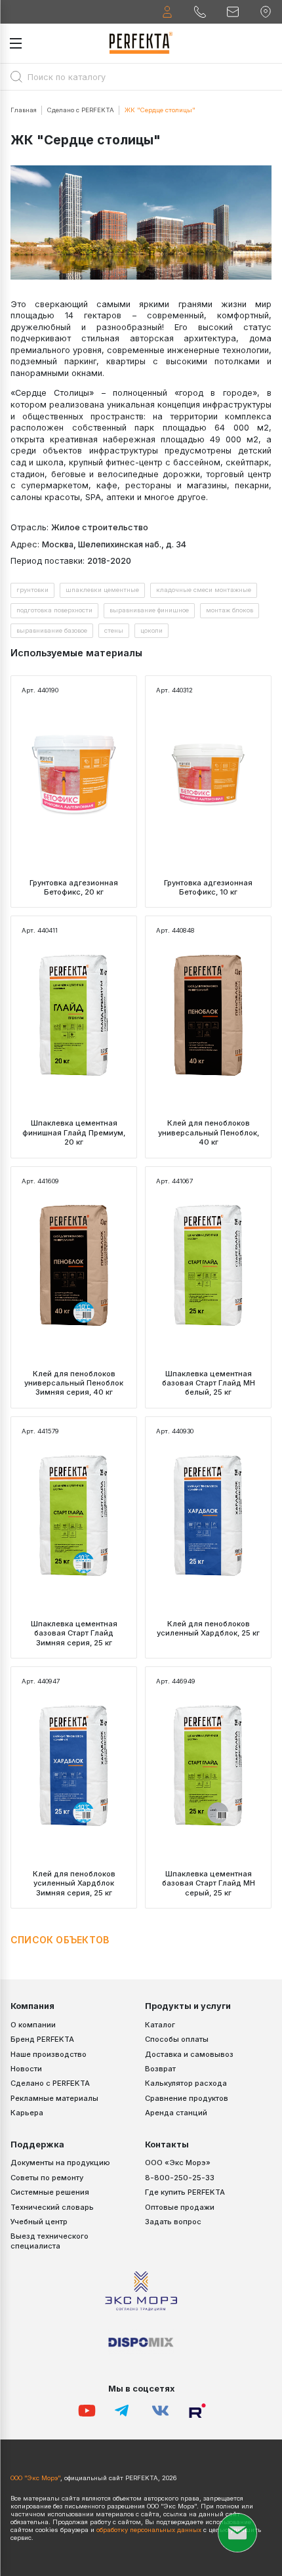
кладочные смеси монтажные (204, 590)
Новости (26, 2069)
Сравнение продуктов (187, 2098)
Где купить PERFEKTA (185, 2192)
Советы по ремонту (47, 2178)
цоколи (151, 630)
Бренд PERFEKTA (42, 2039)
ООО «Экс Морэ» (178, 2163)
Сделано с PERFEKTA (81, 110)
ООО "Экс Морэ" (35, 2478)
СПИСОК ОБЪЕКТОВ (60, 1940)
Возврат (160, 2069)
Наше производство (49, 2054)
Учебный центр (39, 2222)
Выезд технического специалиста (50, 2241)
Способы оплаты (177, 2039)
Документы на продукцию (60, 2163)
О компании (33, 2025)
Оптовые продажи (180, 2207)
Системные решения (50, 2192)
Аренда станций (176, 2113)
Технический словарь (52, 2207)
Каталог (160, 2025)
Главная (24, 110)
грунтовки (32, 590)
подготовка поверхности (54, 610)
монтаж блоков (230, 610)
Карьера (27, 2113)
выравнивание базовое (52, 630)
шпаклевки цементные (102, 590)
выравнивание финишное (149, 610)
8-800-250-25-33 (180, 2178)
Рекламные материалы (54, 2098)
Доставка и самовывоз (189, 2054)
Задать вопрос (173, 2222)
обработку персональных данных (149, 2530)
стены (114, 630)
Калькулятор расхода (186, 2083)
